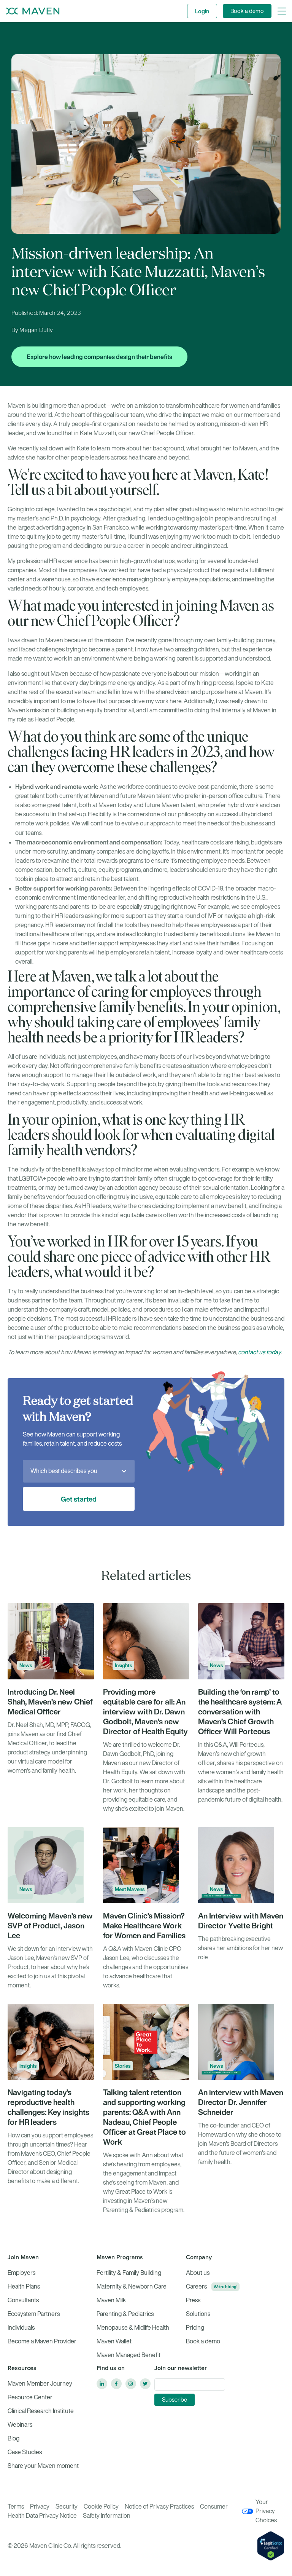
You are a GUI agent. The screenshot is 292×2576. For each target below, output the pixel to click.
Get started (79, 1499)
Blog (13, 2438)
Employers (21, 2273)
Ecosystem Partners (34, 2314)
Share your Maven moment (43, 2466)
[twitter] (145, 2384)
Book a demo (247, 11)
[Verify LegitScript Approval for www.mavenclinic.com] (271, 2545)
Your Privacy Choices (266, 2511)
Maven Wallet (114, 2341)
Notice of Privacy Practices (159, 2507)
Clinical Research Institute (41, 2411)
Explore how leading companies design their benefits (99, 357)
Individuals (21, 2328)
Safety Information (107, 2516)
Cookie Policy (101, 2507)
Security (67, 2507)
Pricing (195, 2328)
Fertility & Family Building (129, 2273)
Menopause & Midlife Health (133, 2328)
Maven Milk (111, 2300)
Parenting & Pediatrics (125, 2314)
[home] (33, 11)
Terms (16, 2507)
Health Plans (24, 2286)
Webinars (20, 2425)
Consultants (23, 2300)
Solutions (198, 2314)
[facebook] (116, 2384)
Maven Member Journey (40, 2384)
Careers (196, 2286)
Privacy (40, 2507)
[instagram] (131, 2384)
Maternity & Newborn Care (132, 2286)
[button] (282, 11)
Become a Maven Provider (42, 2341)
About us (198, 2273)
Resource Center (30, 2397)
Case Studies (25, 2452)
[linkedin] (102, 2384)
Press (193, 2300)
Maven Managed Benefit (129, 2355)
